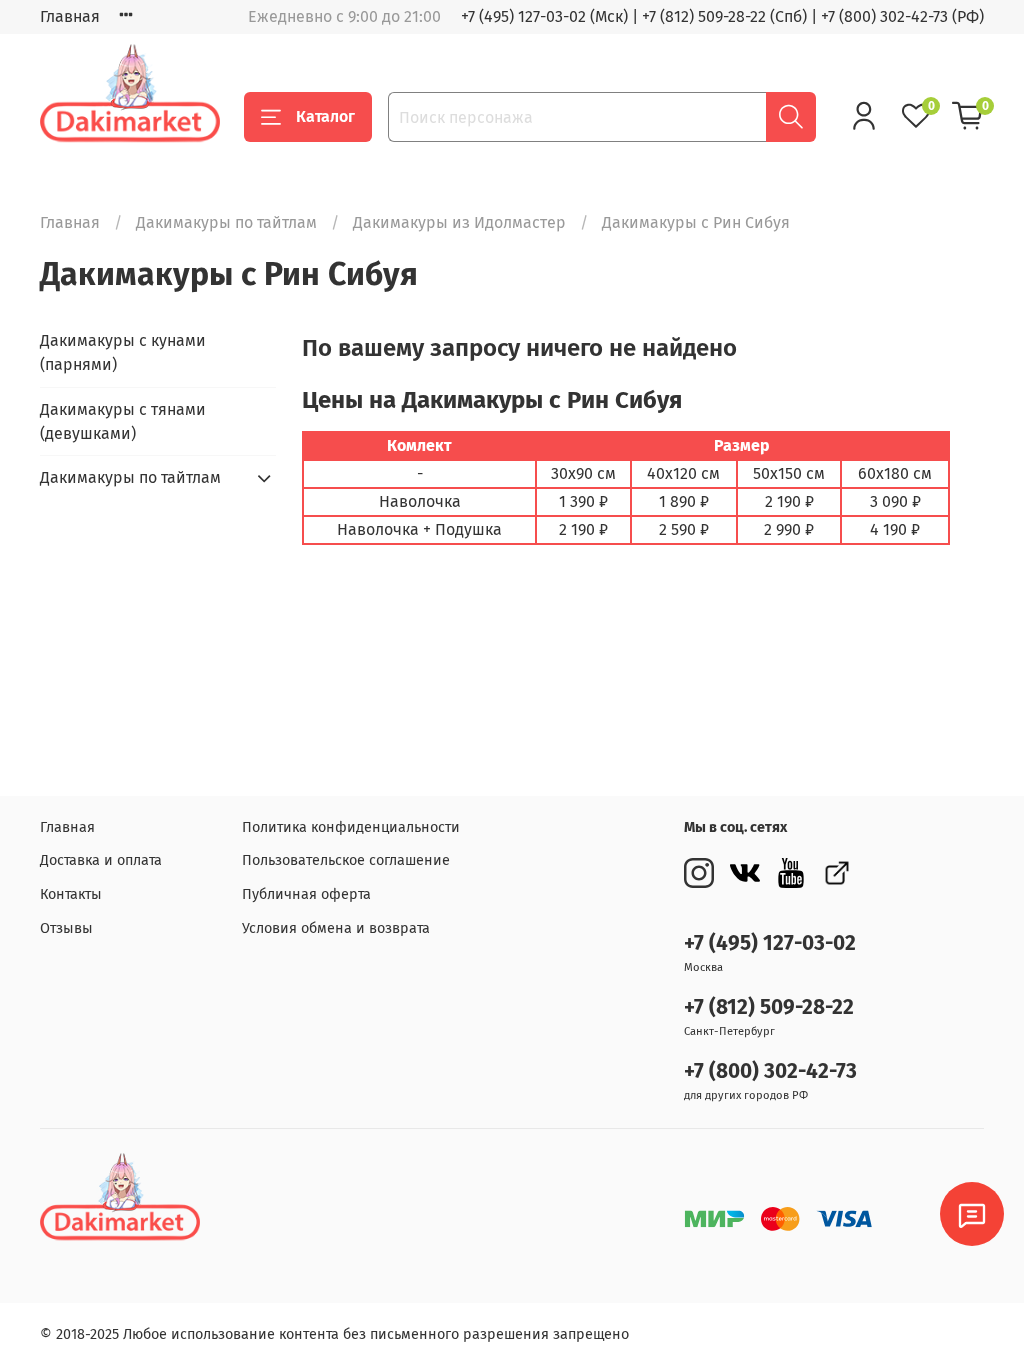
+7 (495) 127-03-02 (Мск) (544, 16)
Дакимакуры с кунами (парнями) (123, 352)
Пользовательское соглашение (346, 860)
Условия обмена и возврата (336, 928)
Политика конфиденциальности (351, 827)
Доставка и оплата (101, 860)
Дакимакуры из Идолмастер (459, 222)
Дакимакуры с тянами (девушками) (123, 421)
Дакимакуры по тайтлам (226, 222)
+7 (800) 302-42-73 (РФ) (902, 16)
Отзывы (66, 928)
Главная (70, 16)
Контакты (71, 894)
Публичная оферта (306, 894)
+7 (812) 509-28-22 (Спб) (724, 16)
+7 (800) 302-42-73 (770, 1071)
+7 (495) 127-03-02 (770, 943)
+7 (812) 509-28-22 (769, 1007)
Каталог (325, 116)
